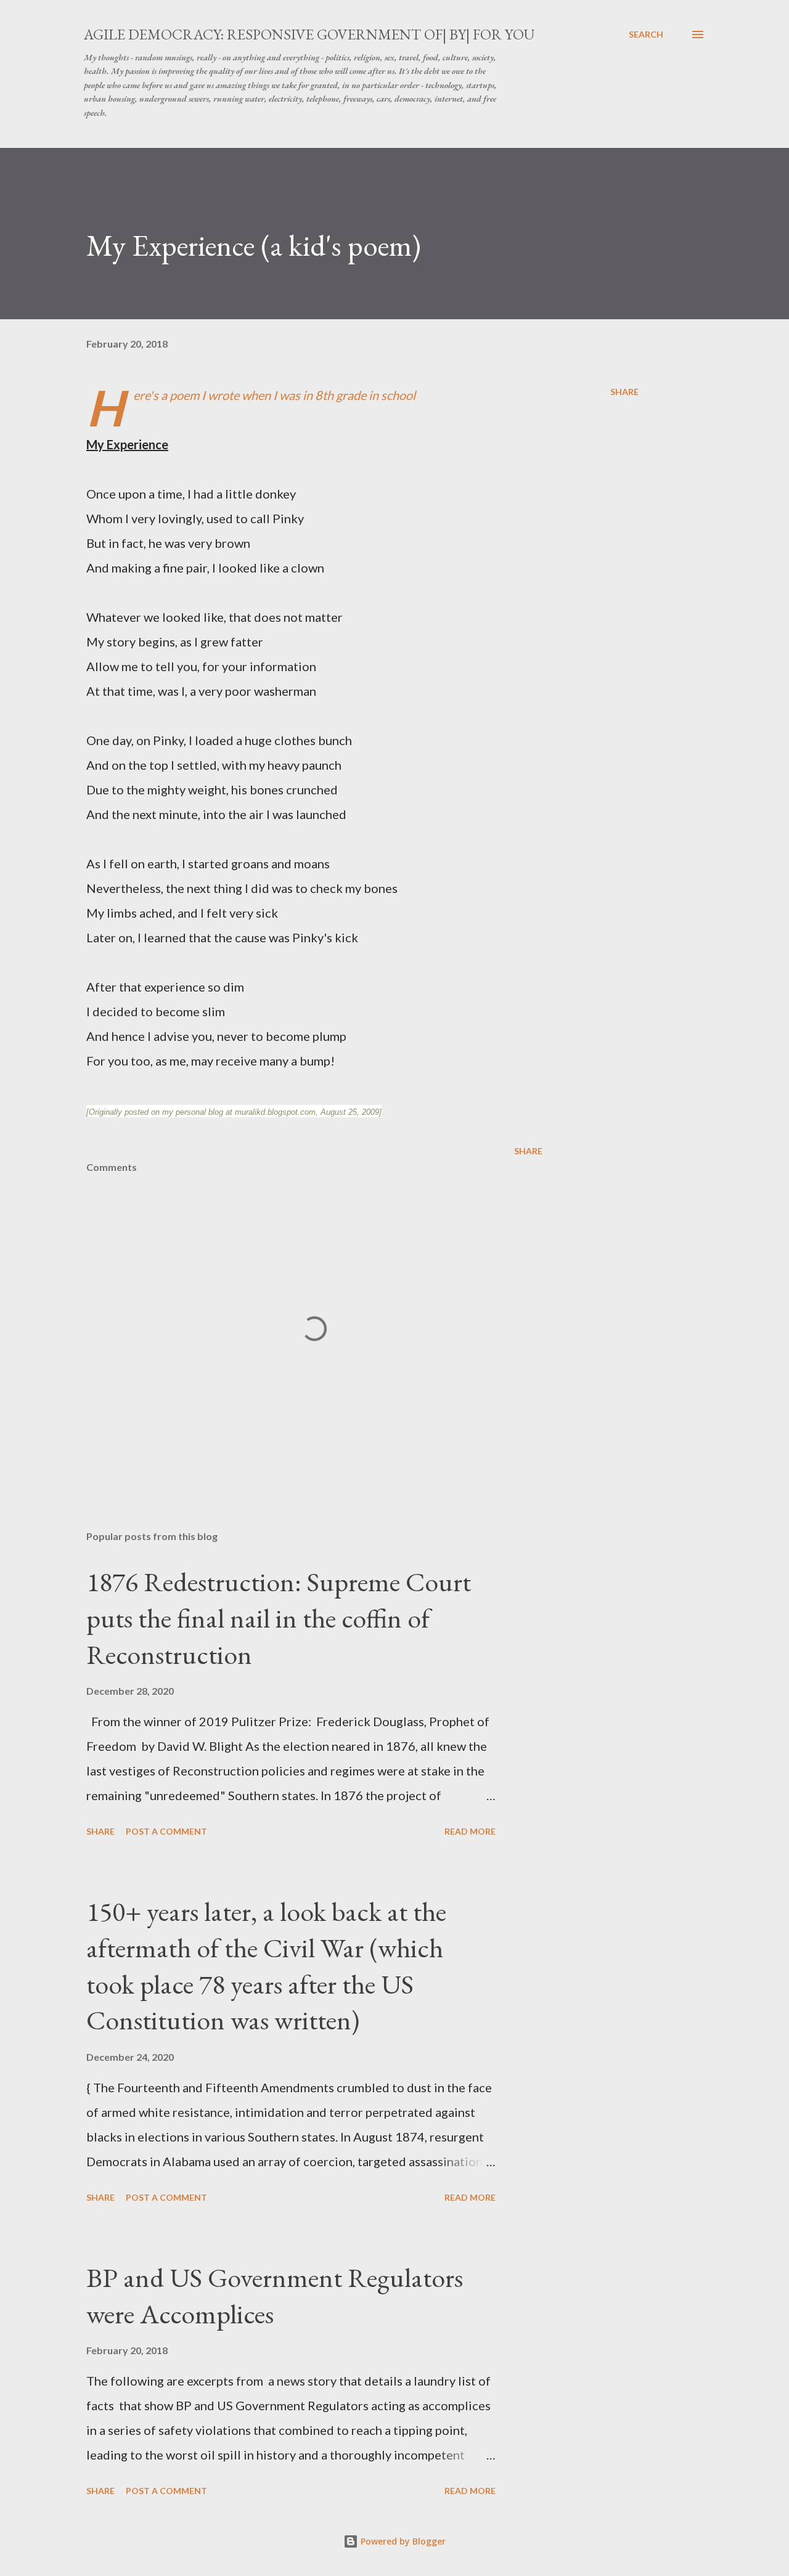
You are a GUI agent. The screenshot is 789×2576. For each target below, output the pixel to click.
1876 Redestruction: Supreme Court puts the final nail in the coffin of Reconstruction (279, 1618)
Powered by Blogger (402, 2541)
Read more (470, 1831)
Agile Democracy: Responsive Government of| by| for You (309, 34)
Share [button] (624, 392)
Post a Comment (166, 1831)
